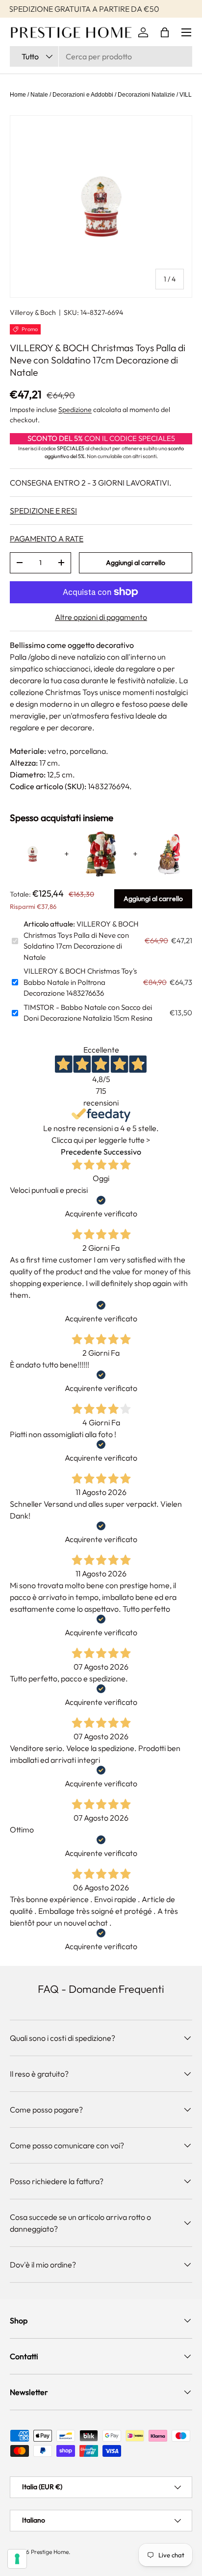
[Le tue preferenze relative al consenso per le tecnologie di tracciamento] (17, 2559)
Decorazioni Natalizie (146, 95)
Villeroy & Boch (33, 312)
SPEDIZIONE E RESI (43, 511)
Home (18, 95)
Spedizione (75, 410)
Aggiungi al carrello (136, 563)
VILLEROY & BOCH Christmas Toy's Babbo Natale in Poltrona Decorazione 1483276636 (80, 982)
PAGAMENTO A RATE (47, 539)
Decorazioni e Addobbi (83, 95)
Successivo (122, 1152)
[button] (165, 32)
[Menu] (186, 32)
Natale (39, 95)
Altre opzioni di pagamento (101, 617)
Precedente (81, 1152)
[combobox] (101, 56)
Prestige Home (50, 2552)
